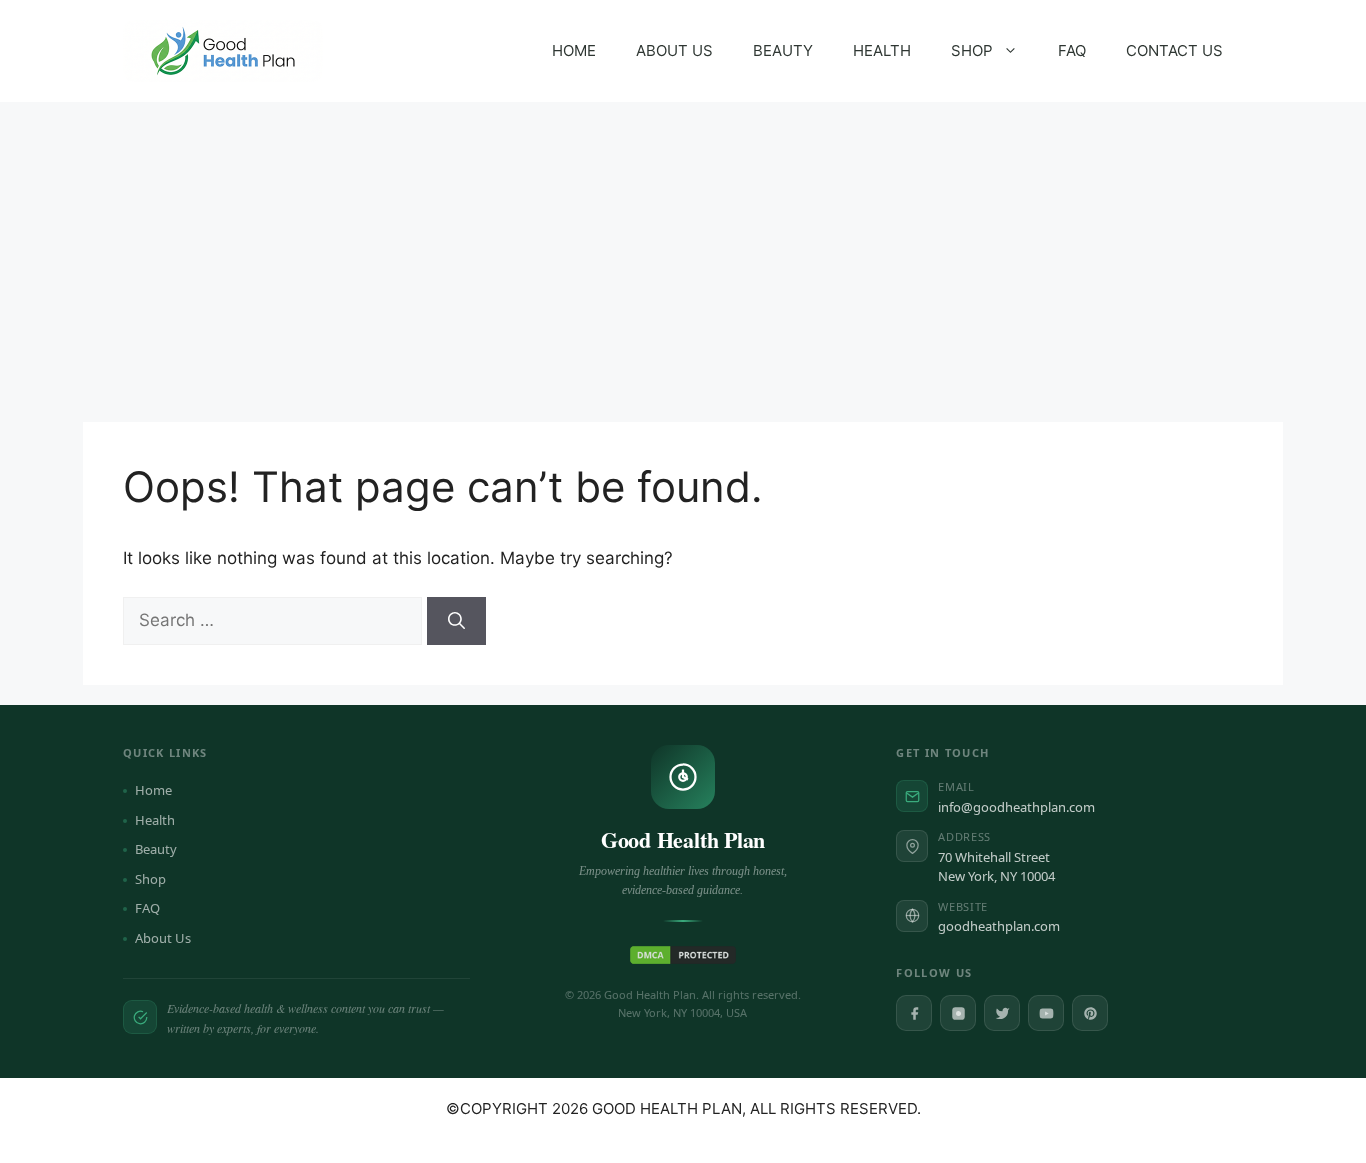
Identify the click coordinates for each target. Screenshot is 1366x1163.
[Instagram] (958, 1013)
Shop (150, 879)
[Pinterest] (1090, 1013)
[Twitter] (1002, 1013)
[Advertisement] (683, 252)
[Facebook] (914, 1013)
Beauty (156, 849)
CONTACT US (1174, 50)
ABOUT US (674, 50)
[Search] (456, 621)
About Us (163, 938)
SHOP (972, 50)
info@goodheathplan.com (1016, 807)
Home (153, 790)
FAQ (1072, 50)
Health (155, 820)
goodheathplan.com (999, 926)
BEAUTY (783, 50)
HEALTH (882, 50)
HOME (574, 50)
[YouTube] (1046, 1013)
